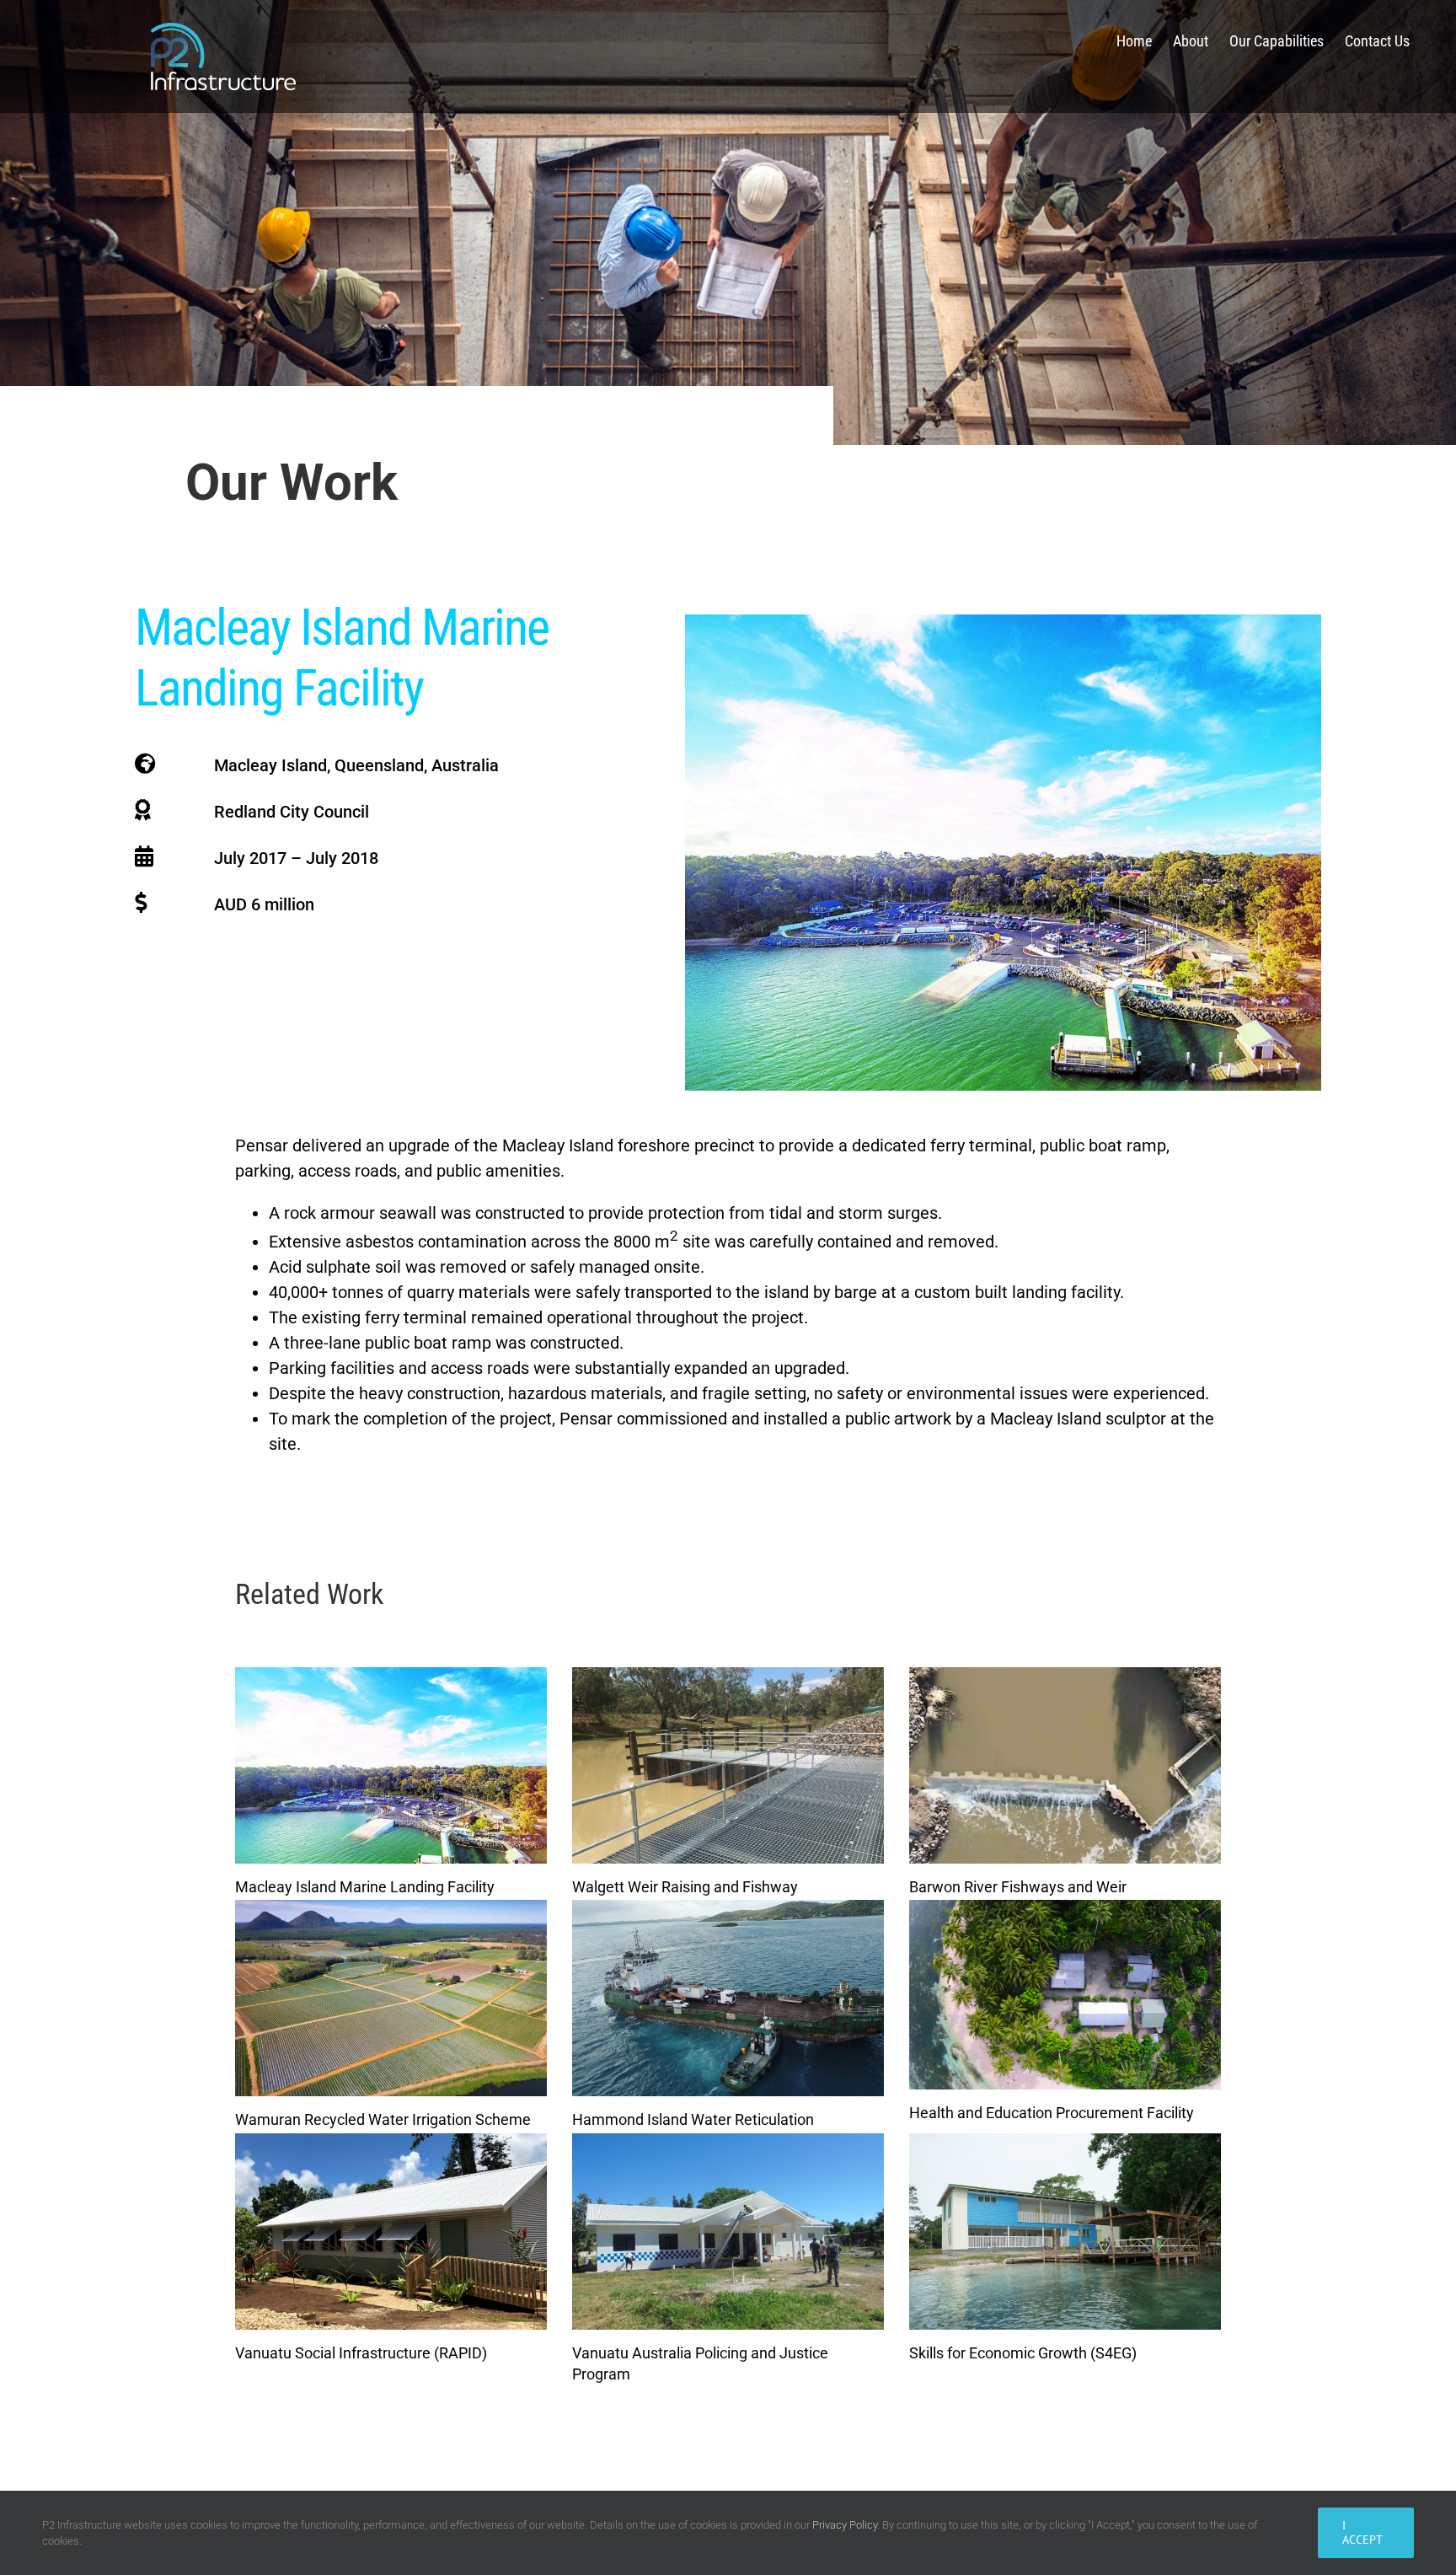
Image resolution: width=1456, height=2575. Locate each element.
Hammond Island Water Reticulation (693, 2119)
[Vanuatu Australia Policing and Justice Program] (728, 2232)
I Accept (1362, 2532)
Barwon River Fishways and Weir (1018, 1887)
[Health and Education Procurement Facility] (1065, 1995)
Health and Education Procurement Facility (1052, 2113)
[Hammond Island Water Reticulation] (728, 1998)
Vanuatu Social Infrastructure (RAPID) (361, 2353)
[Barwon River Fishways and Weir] (1065, 1765)
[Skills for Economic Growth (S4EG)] (1065, 2232)
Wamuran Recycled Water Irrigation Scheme (383, 2119)
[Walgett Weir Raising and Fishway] (728, 1765)
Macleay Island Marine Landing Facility (365, 1887)
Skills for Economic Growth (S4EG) (1023, 2353)
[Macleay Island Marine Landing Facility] (391, 1765)
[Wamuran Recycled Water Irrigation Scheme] (391, 1998)
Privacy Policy (845, 2525)
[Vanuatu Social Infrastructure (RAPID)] (391, 2232)
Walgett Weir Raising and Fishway (685, 1887)
